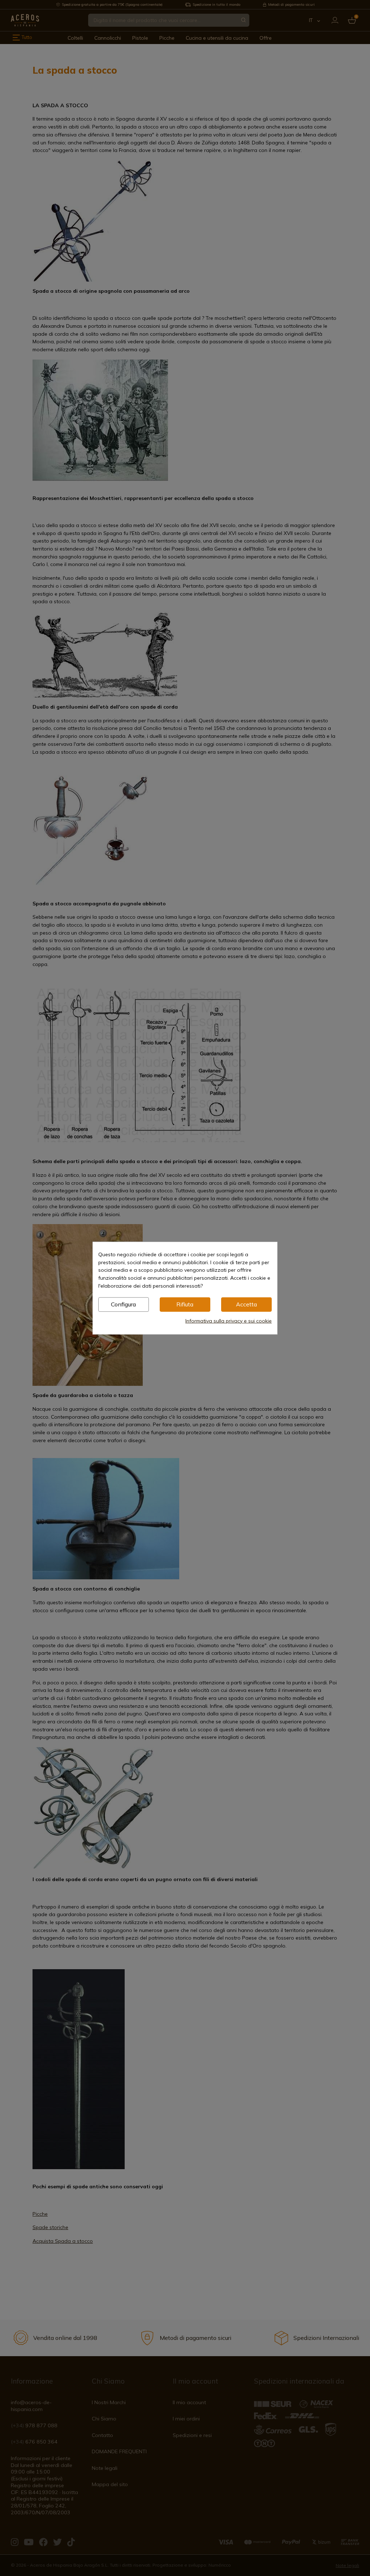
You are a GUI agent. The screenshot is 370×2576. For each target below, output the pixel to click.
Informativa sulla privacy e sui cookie (229, 1320)
